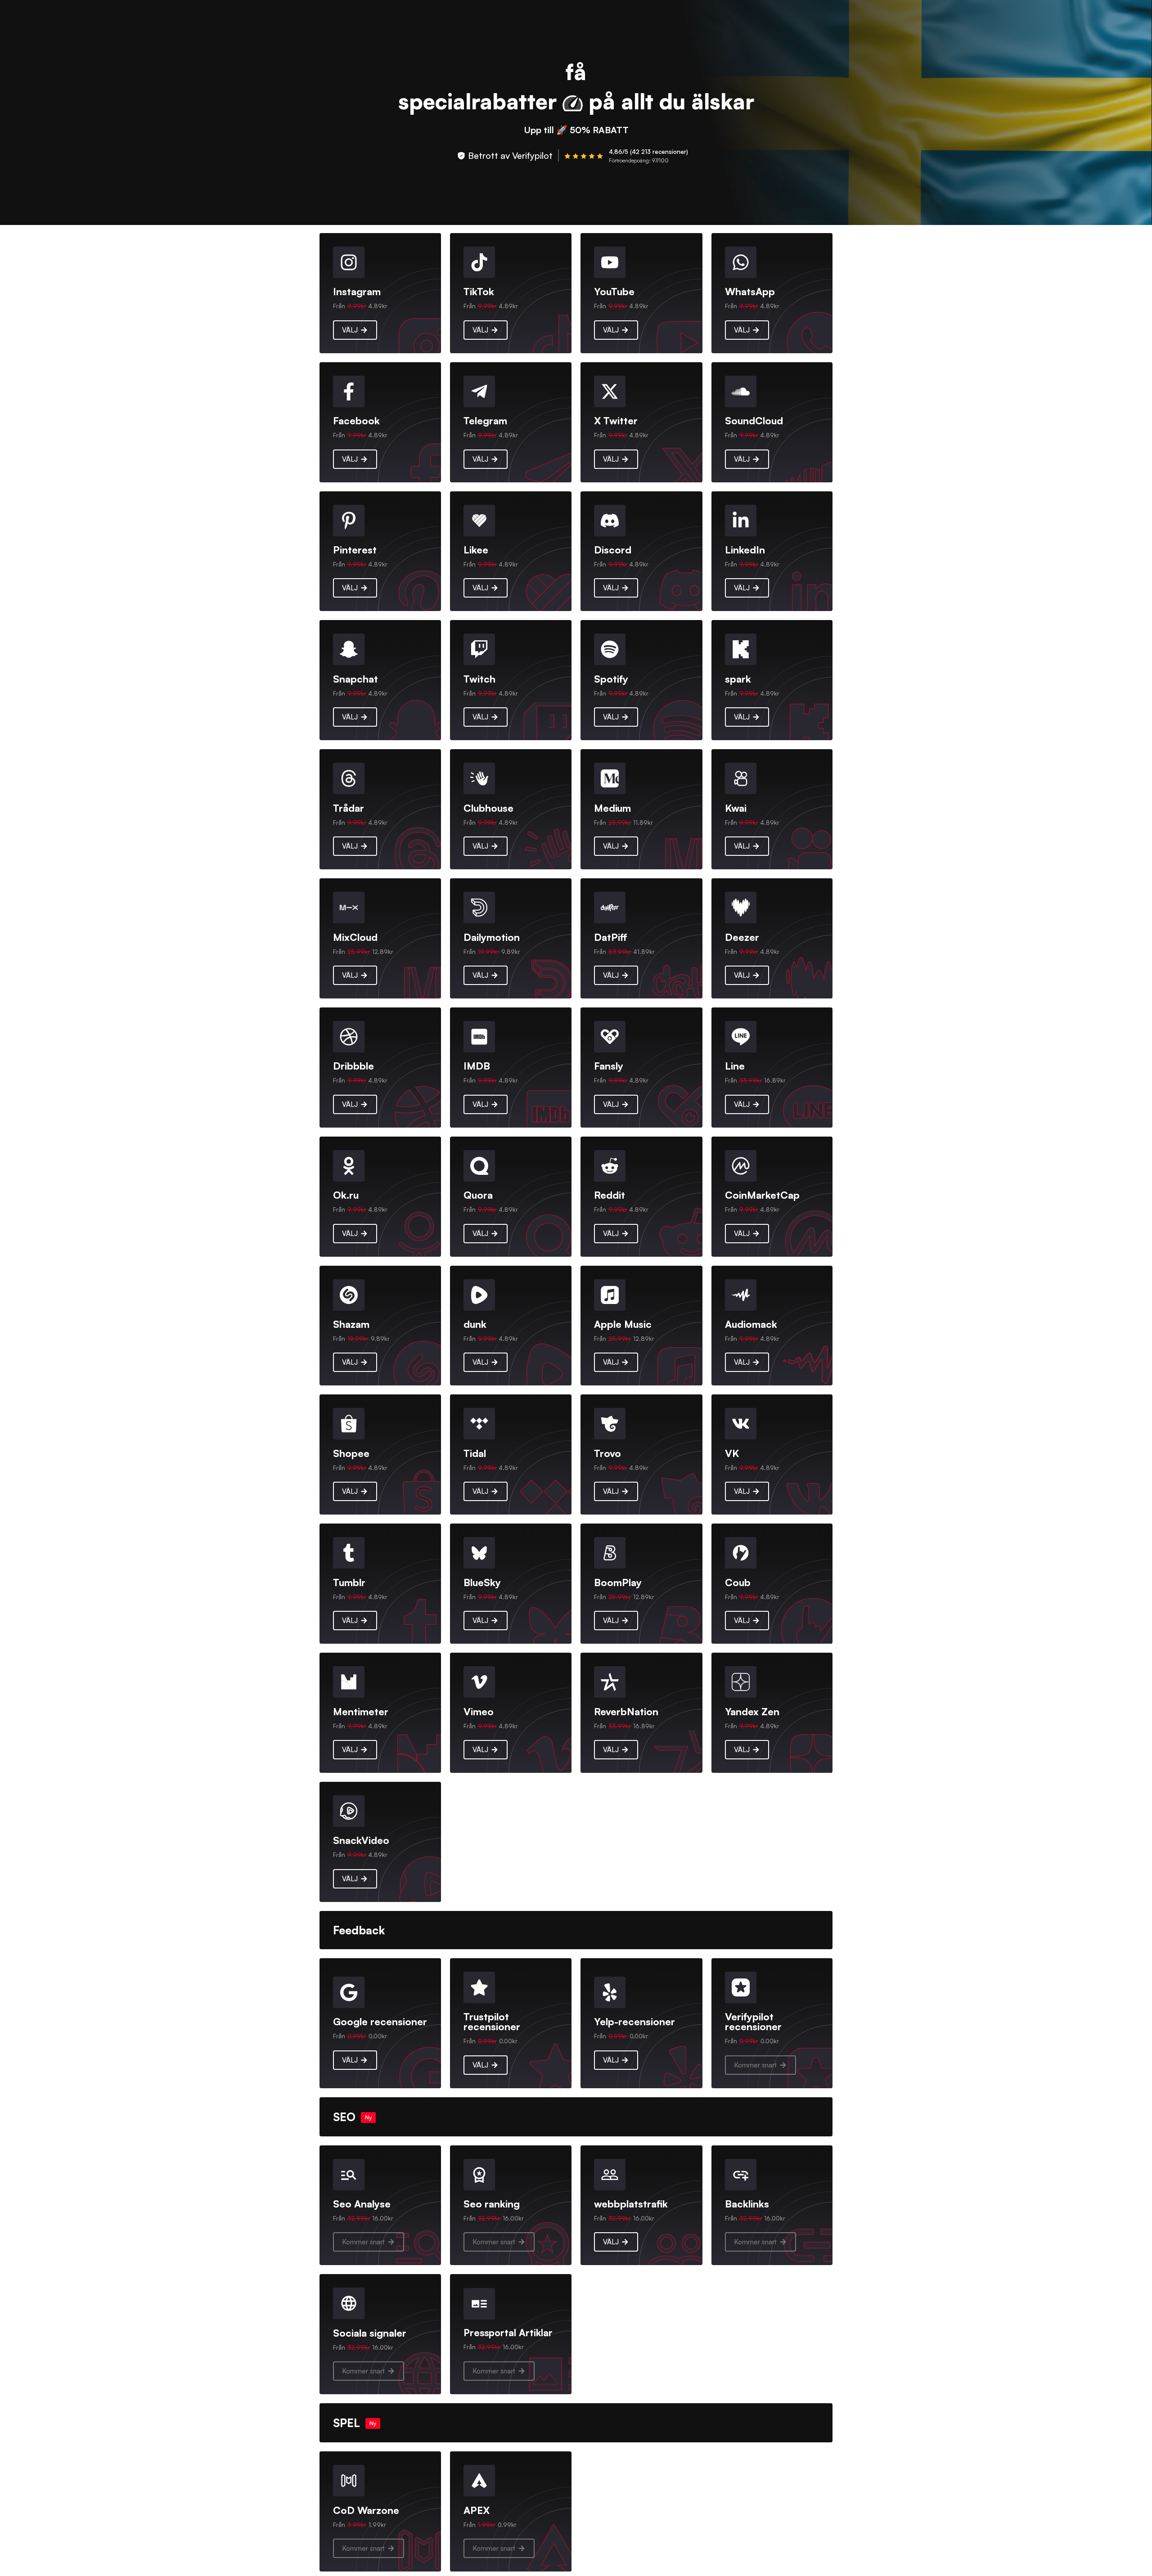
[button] (760, 2065)
